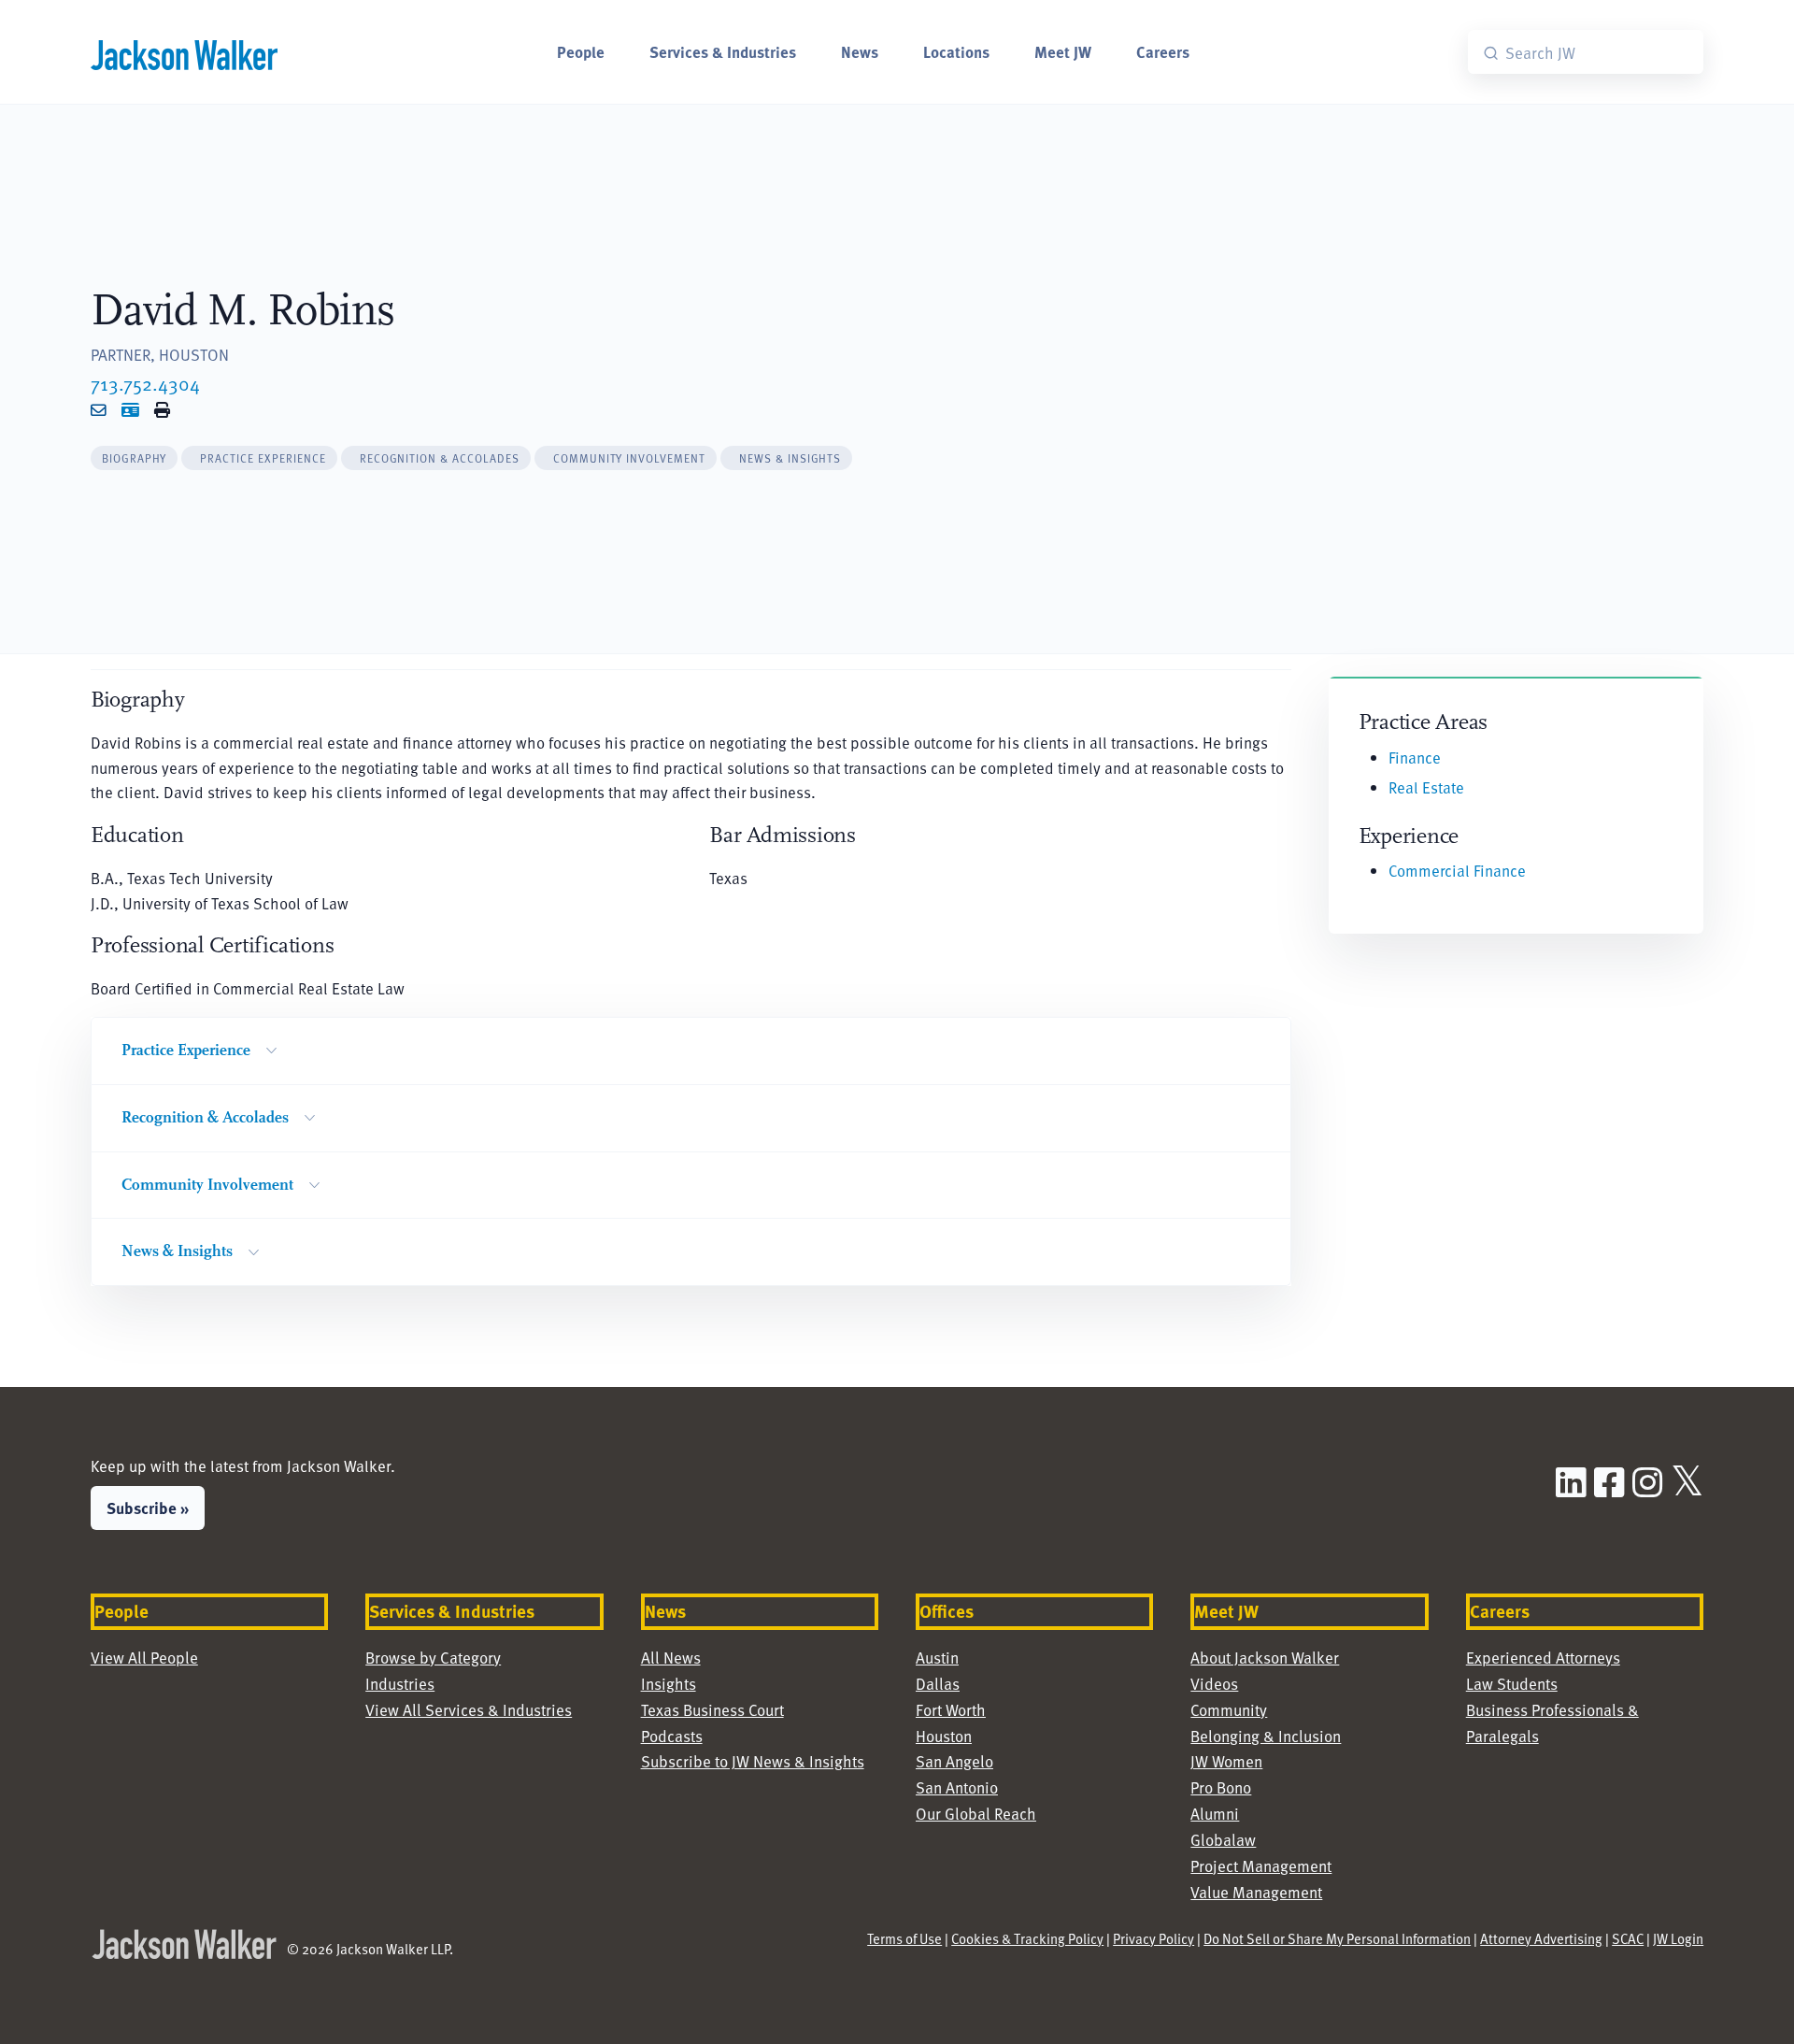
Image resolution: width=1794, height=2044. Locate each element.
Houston (944, 1736)
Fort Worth (951, 1710)
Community (1229, 1710)
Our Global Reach (976, 1814)
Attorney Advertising (1541, 1938)
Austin (937, 1658)
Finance (1415, 758)
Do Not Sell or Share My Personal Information (1337, 1938)
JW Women (1226, 1761)
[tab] (135, 458)
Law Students (1512, 1684)
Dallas (938, 1684)
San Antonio (957, 1787)
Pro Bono (1221, 1787)
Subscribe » (148, 1508)
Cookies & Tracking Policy (1027, 1938)
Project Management (1261, 1866)
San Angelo (954, 1761)
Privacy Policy (1153, 1938)
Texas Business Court (712, 1710)
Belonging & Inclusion (1266, 1736)
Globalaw (1223, 1840)
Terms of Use (904, 1938)
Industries (400, 1684)
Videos (1214, 1684)
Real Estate (1426, 787)
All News (671, 1658)
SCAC (1628, 1938)
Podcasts (672, 1736)
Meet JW (1063, 51)
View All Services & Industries (469, 1710)
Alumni (1215, 1814)
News (860, 51)
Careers (1163, 51)
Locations (956, 51)
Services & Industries (723, 51)
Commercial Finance (1457, 871)
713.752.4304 (145, 383)
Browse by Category (433, 1658)
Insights (669, 1684)
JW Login (1678, 1938)
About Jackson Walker (1265, 1658)
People (581, 51)
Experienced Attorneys (1543, 1658)
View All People (144, 1658)
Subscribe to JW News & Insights (753, 1761)
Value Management (1256, 1892)
